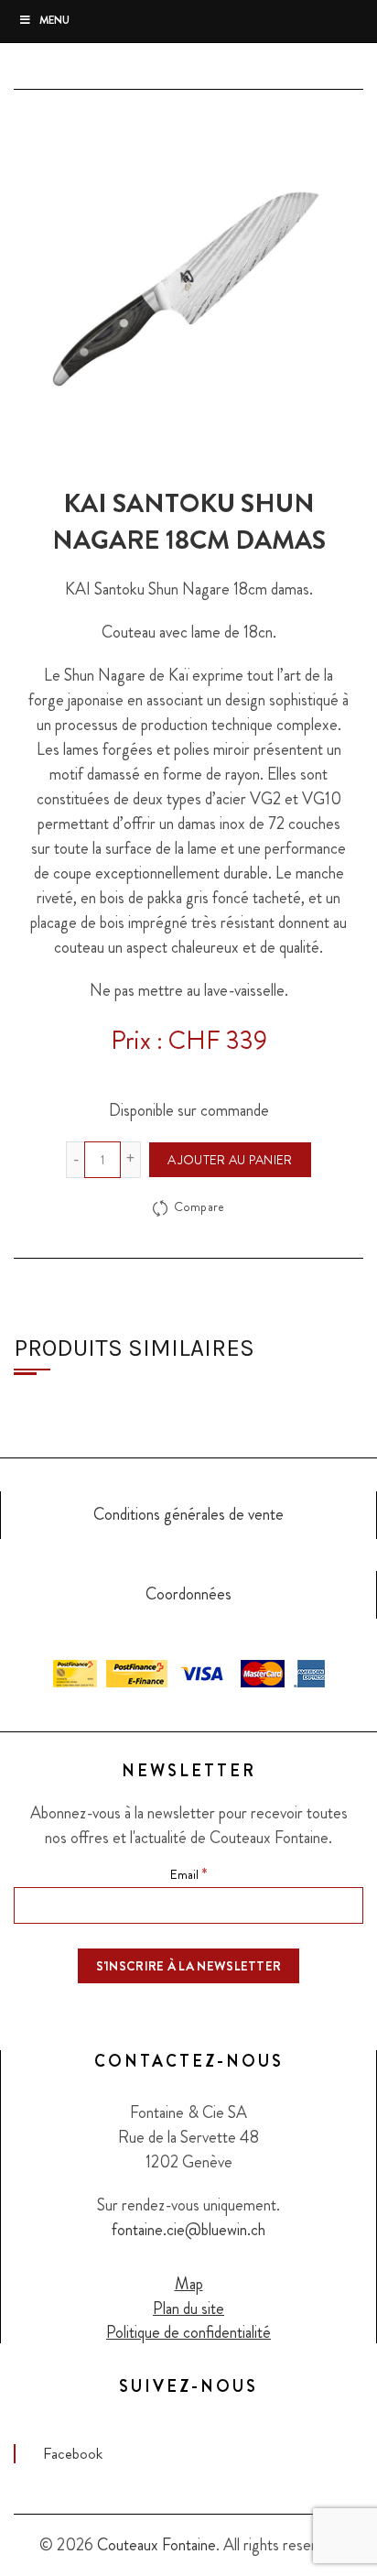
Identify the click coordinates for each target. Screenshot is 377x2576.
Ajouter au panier (230, 1160)
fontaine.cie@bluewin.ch (188, 2230)
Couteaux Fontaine (156, 2545)
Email (188, 1873)
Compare (199, 1207)
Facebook (73, 2453)
